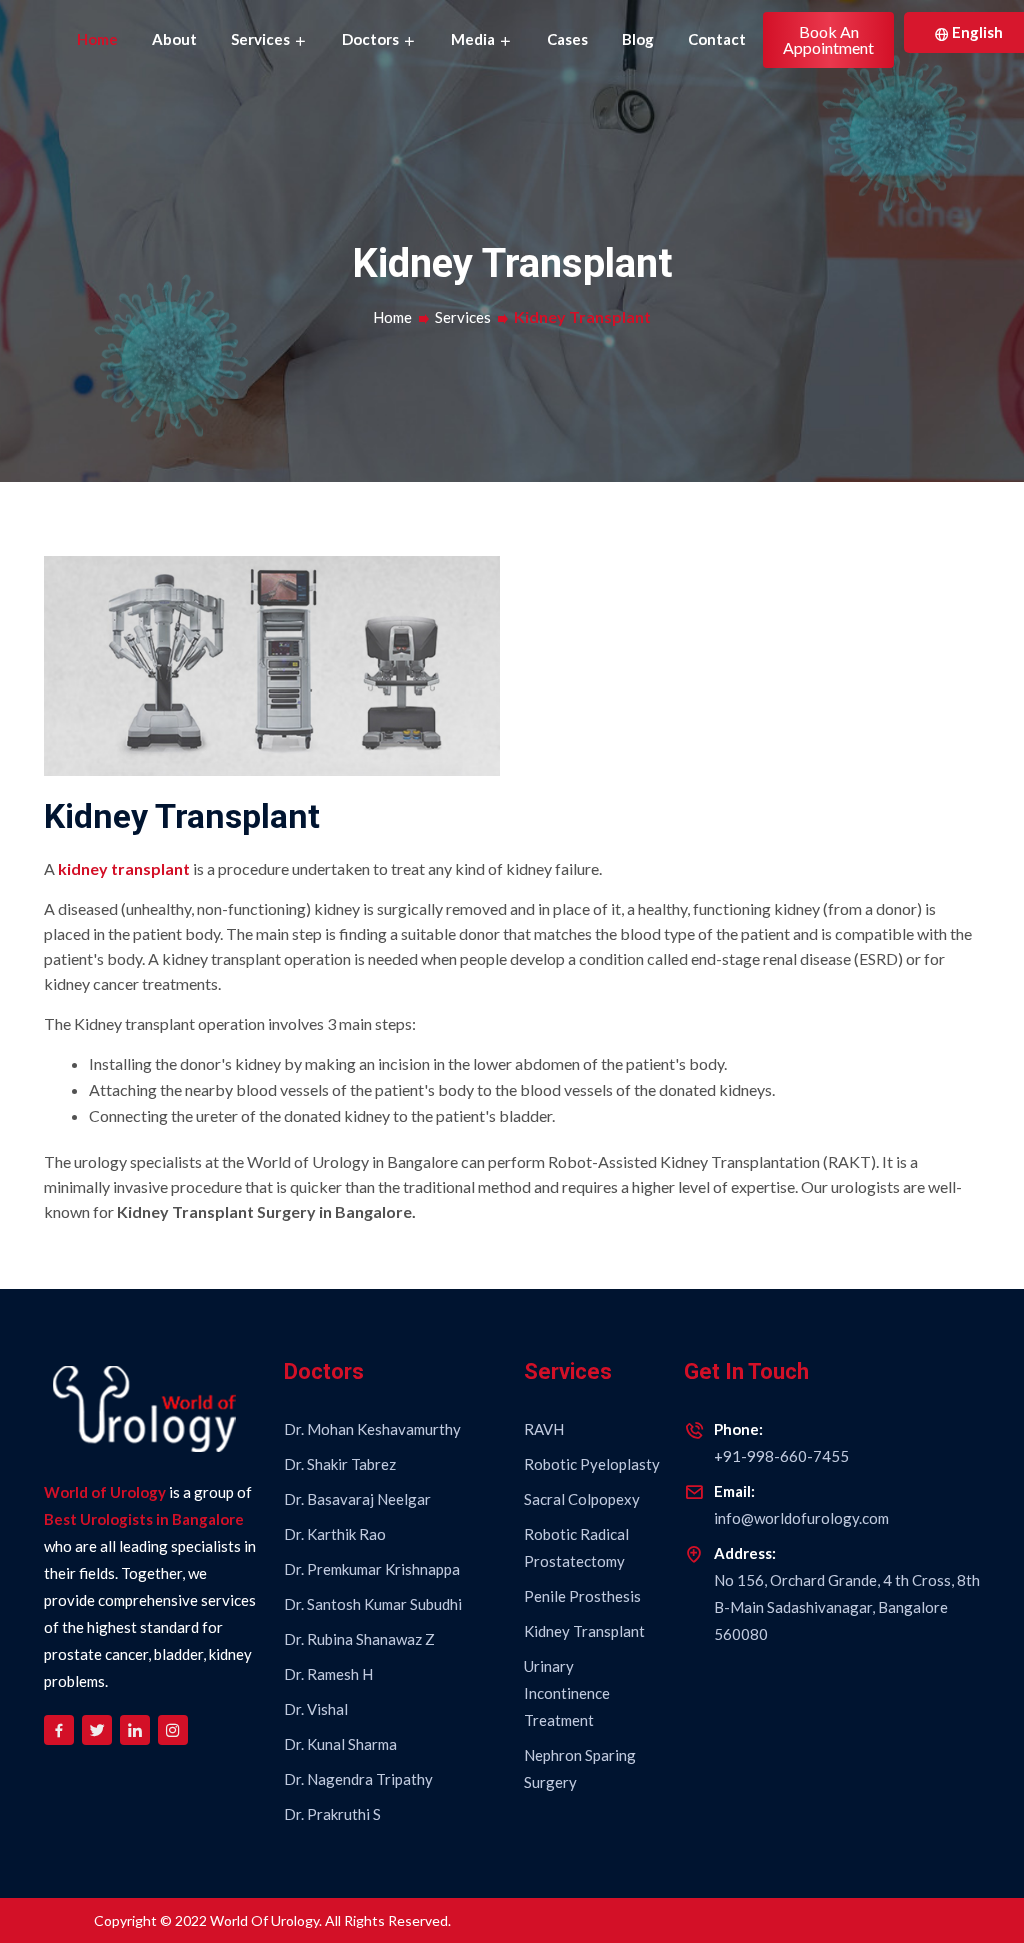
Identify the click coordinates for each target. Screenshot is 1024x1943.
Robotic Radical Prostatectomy (576, 1547)
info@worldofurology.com (801, 1518)
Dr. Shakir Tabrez (340, 1464)
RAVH (544, 1429)
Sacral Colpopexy (582, 1499)
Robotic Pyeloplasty (592, 1464)
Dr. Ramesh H (328, 1674)
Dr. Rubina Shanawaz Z (359, 1639)
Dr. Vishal (316, 1709)
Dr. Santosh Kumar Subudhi (373, 1604)
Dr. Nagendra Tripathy (358, 1779)
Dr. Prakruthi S (332, 1814)
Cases (567, 39)
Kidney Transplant (584, 1631)
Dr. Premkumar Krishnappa (372, 1569)
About (174, 39)
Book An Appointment (828, 39)
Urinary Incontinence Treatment (567, 1693)
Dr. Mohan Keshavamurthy (372, 1429)
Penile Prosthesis (582, 1596)
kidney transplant (124, 868)
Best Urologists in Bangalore (144, 1519)
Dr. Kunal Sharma (340, 1744)
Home (97, 39)
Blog (638, 39)
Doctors (372, 39)
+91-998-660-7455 (781, 1456)
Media (474, 39)
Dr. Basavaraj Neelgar (357, 1499)
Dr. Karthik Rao (335, 1534)
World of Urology (105, 1492)
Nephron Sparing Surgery (580, 1768)
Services (262, 39)
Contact (717, 39)
